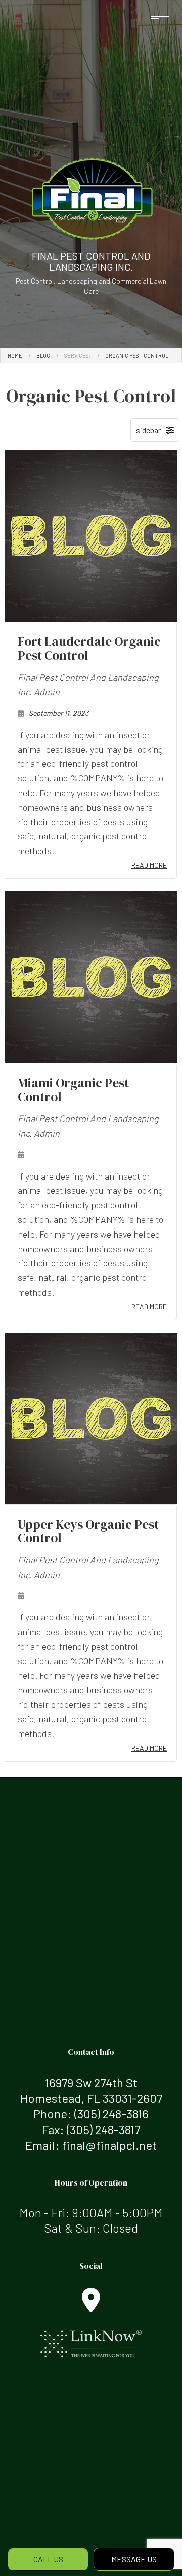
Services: (78, 355)
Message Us (134, 2559)
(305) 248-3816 (111, 2114)
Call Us (48, 2559)
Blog (43, 355)
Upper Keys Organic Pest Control (88, 1531)
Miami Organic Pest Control (73, 1090)
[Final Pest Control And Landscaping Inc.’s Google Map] (91, 2306)
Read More (149, 865)
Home (15, 355)
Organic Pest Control (137, 355)
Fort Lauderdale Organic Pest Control (89, 648)
